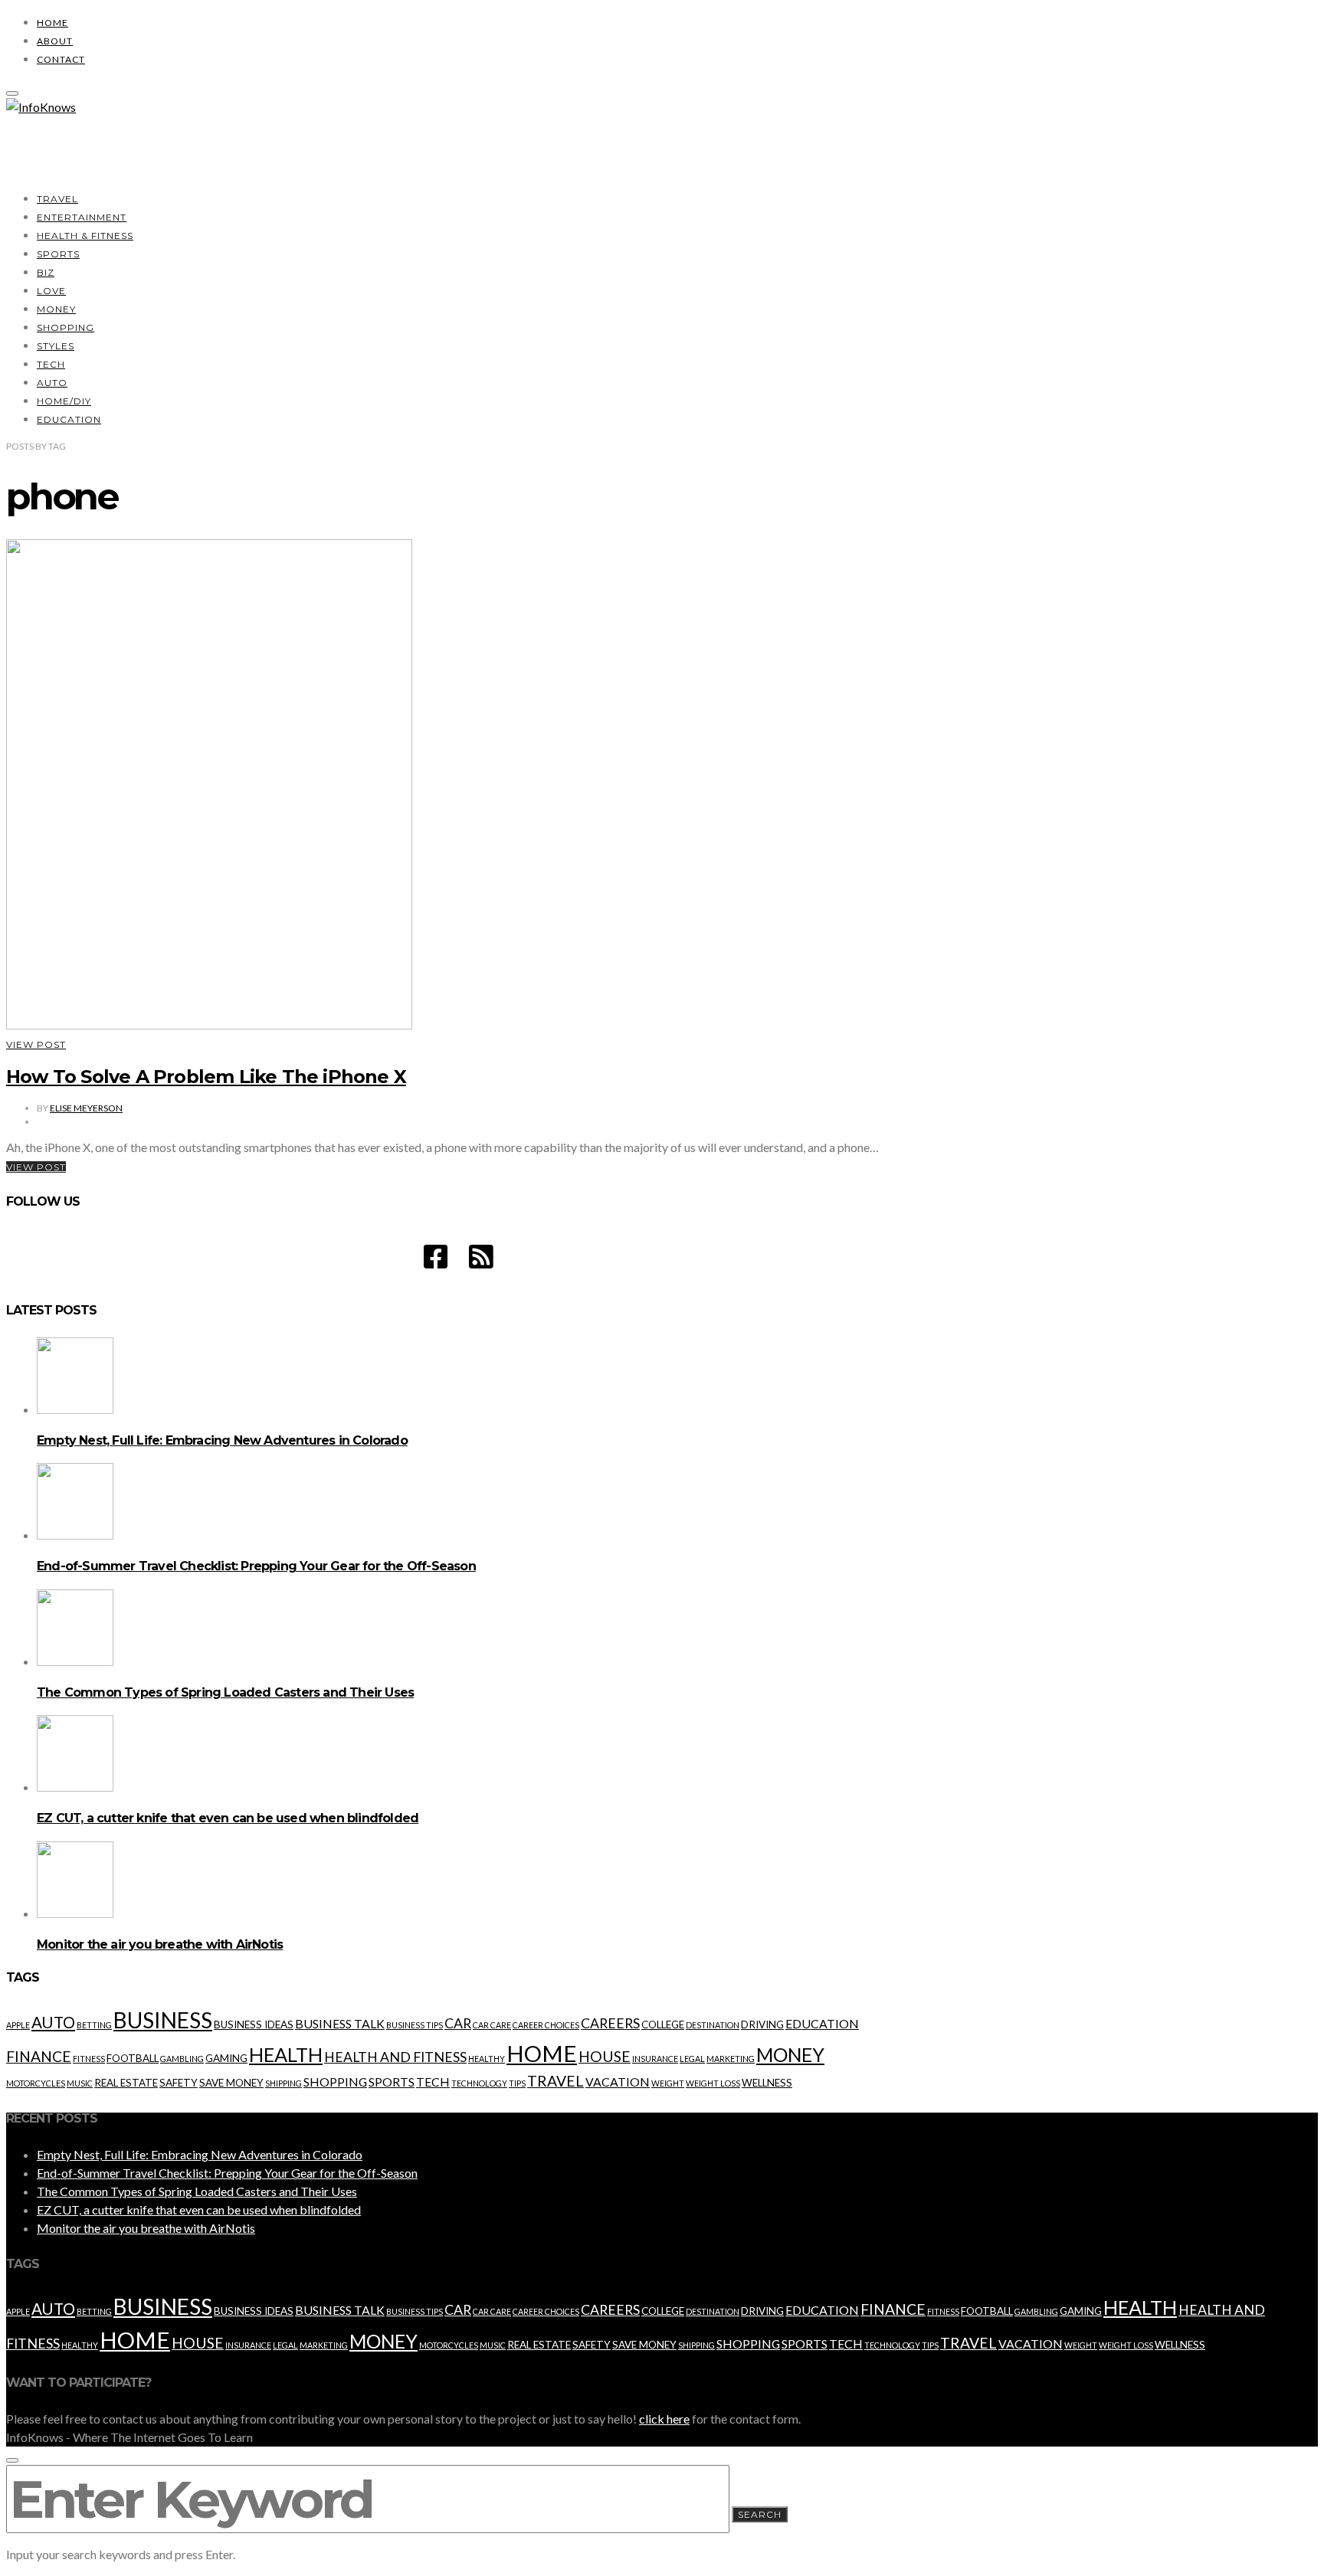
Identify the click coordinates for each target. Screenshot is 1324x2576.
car (458, 2023)
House (605, 2056)
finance (39, 2056)
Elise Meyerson (86, 1108)
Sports (58, 254)
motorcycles (36, 2083)
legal (692, 2059)
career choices (546, 2025)
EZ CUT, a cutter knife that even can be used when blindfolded (228, 1818)
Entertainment (82, 217)
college (663, 2024)
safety (179, 2083)
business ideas (254, 2024)
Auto (52, 383)
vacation (618, 2082)
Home (52, 23)
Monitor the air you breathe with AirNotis (160, 1944)
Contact (61, 59)
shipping (283, 2083)
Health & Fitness (85, 236)
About (55, 41)
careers (610, 2023)
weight (668, 2083)
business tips (415, 2025)
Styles (56, 346)
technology (479, 2083)
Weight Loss (713, 2083)
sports (392, 2082)
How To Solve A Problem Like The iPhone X (206, 1077)
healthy (487, 2059)
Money (56, 309)
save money (231, 2083)
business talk (340, 2023)
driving (762, 2024)
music (80, 2083)
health (286, 2054)
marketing (731, 2059)
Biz (46, 272)
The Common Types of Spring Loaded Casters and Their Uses (225, 1692)
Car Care (492, 2025)
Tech (51, 364)
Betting (94, 2025)
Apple (18, 2025)
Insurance (655, 2059)
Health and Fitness (395, 2057)
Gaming (226, 2058)
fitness (89, 2059)
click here (664, 2419)
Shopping (66, 327)
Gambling (182, 2059)
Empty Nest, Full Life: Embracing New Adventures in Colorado (222, 1440)
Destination (713, 2025)
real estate (126, 2083)
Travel (57, 199)
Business (163, 2020)
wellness (767, 2083)
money (790, 2055)
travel (555, 2081)
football (133, 2058)
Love (51, 291)
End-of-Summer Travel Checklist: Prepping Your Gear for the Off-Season (256, 1566)
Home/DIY (64, 401)
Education (69, 419)
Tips (517, 2083)
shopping (335, 2082)
